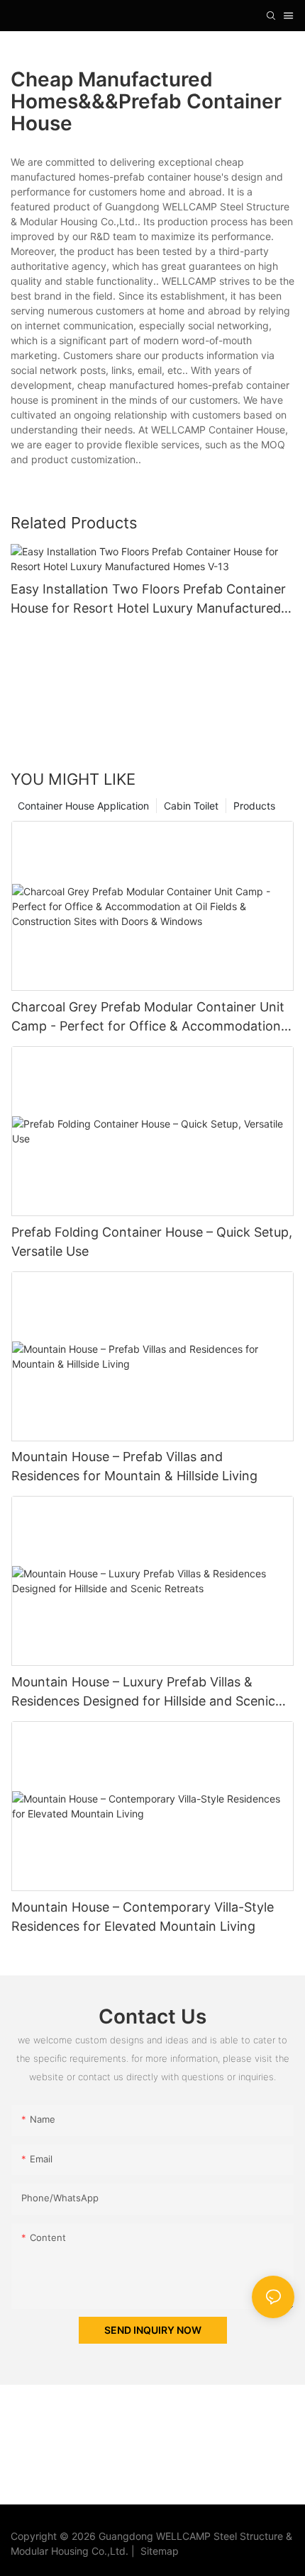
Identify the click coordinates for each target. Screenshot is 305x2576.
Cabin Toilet (191, 806)
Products (254, 806)
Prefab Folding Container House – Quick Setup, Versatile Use (152, 1242)
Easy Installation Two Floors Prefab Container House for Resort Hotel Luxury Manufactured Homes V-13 (148, 600)
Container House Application (83, 806)
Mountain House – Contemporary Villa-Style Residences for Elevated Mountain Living (143, 1917)
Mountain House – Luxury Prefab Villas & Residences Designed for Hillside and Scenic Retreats (143, 1692)
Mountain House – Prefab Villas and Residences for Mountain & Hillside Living (134, 1466)
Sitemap (157, 2551)
